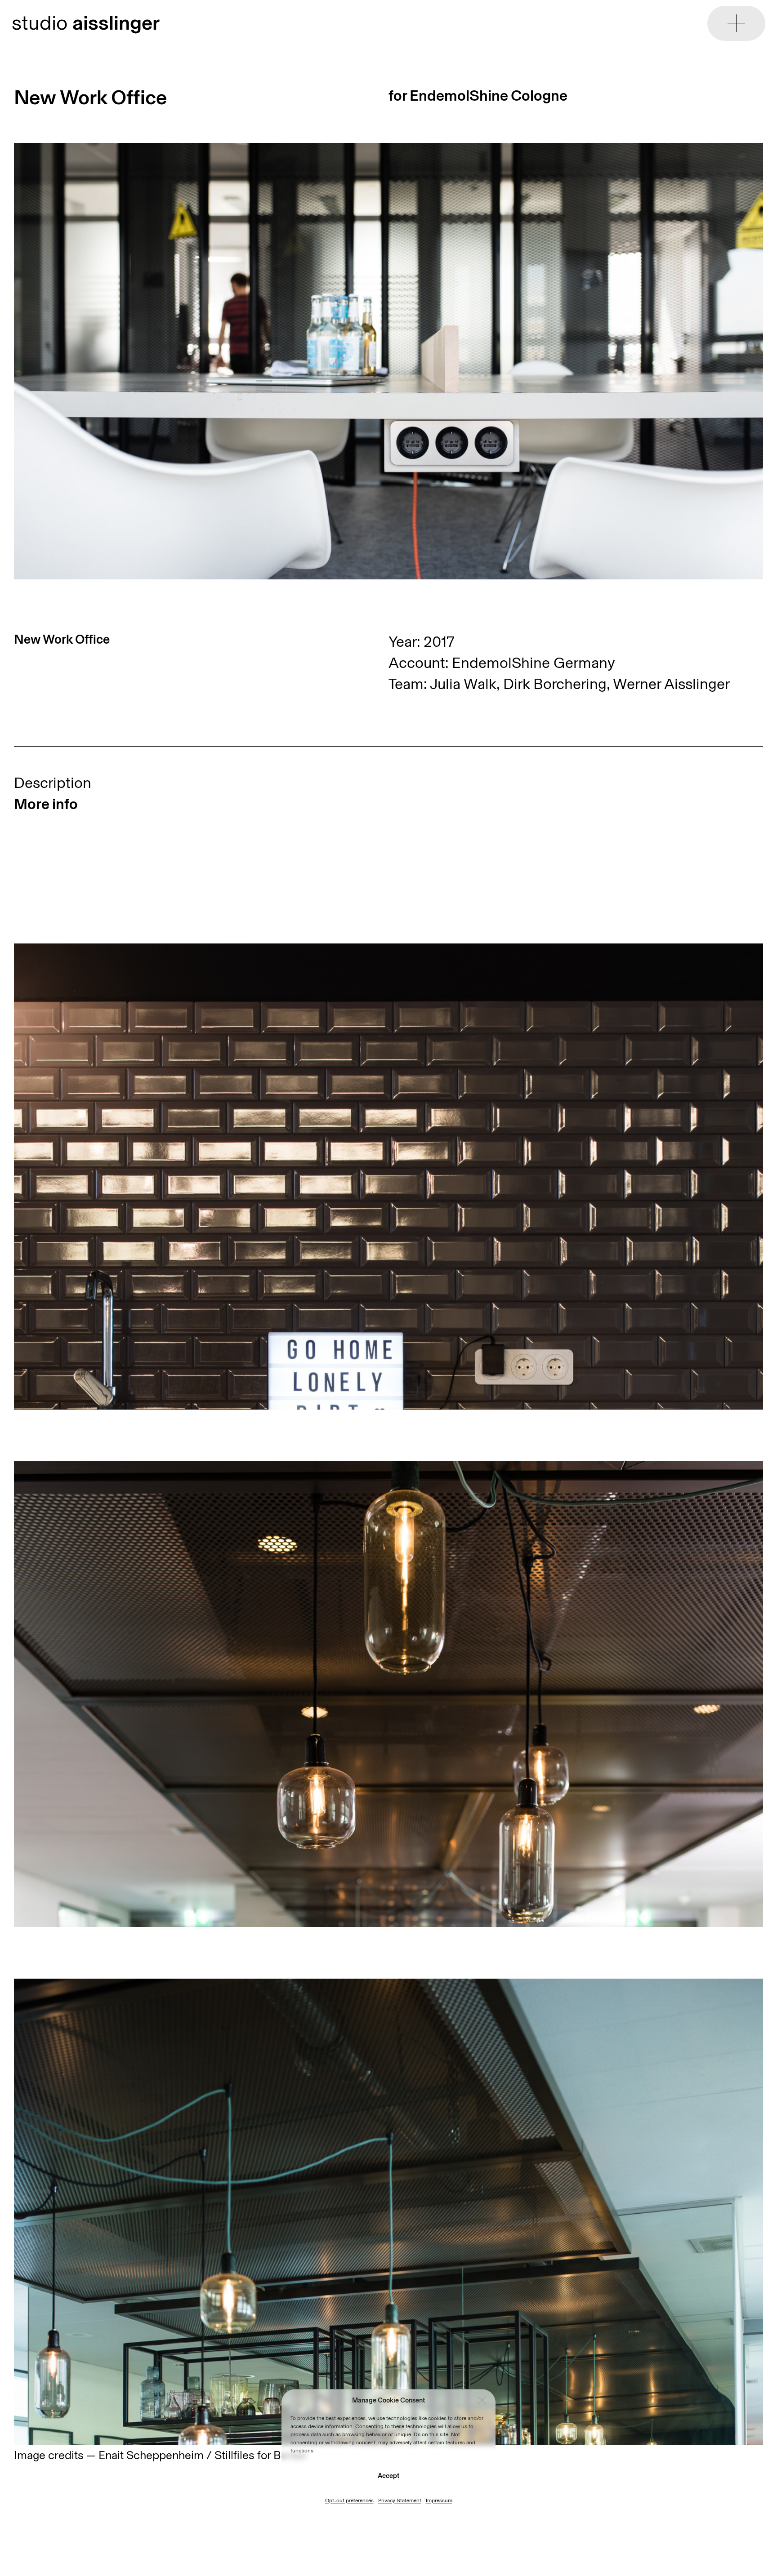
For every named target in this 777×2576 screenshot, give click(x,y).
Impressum (439, 2500)
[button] (482, 2401)
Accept (388, 2476)
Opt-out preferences (349, 2500)
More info (46, 804)
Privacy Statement (400, 2500)
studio (86, 23)
